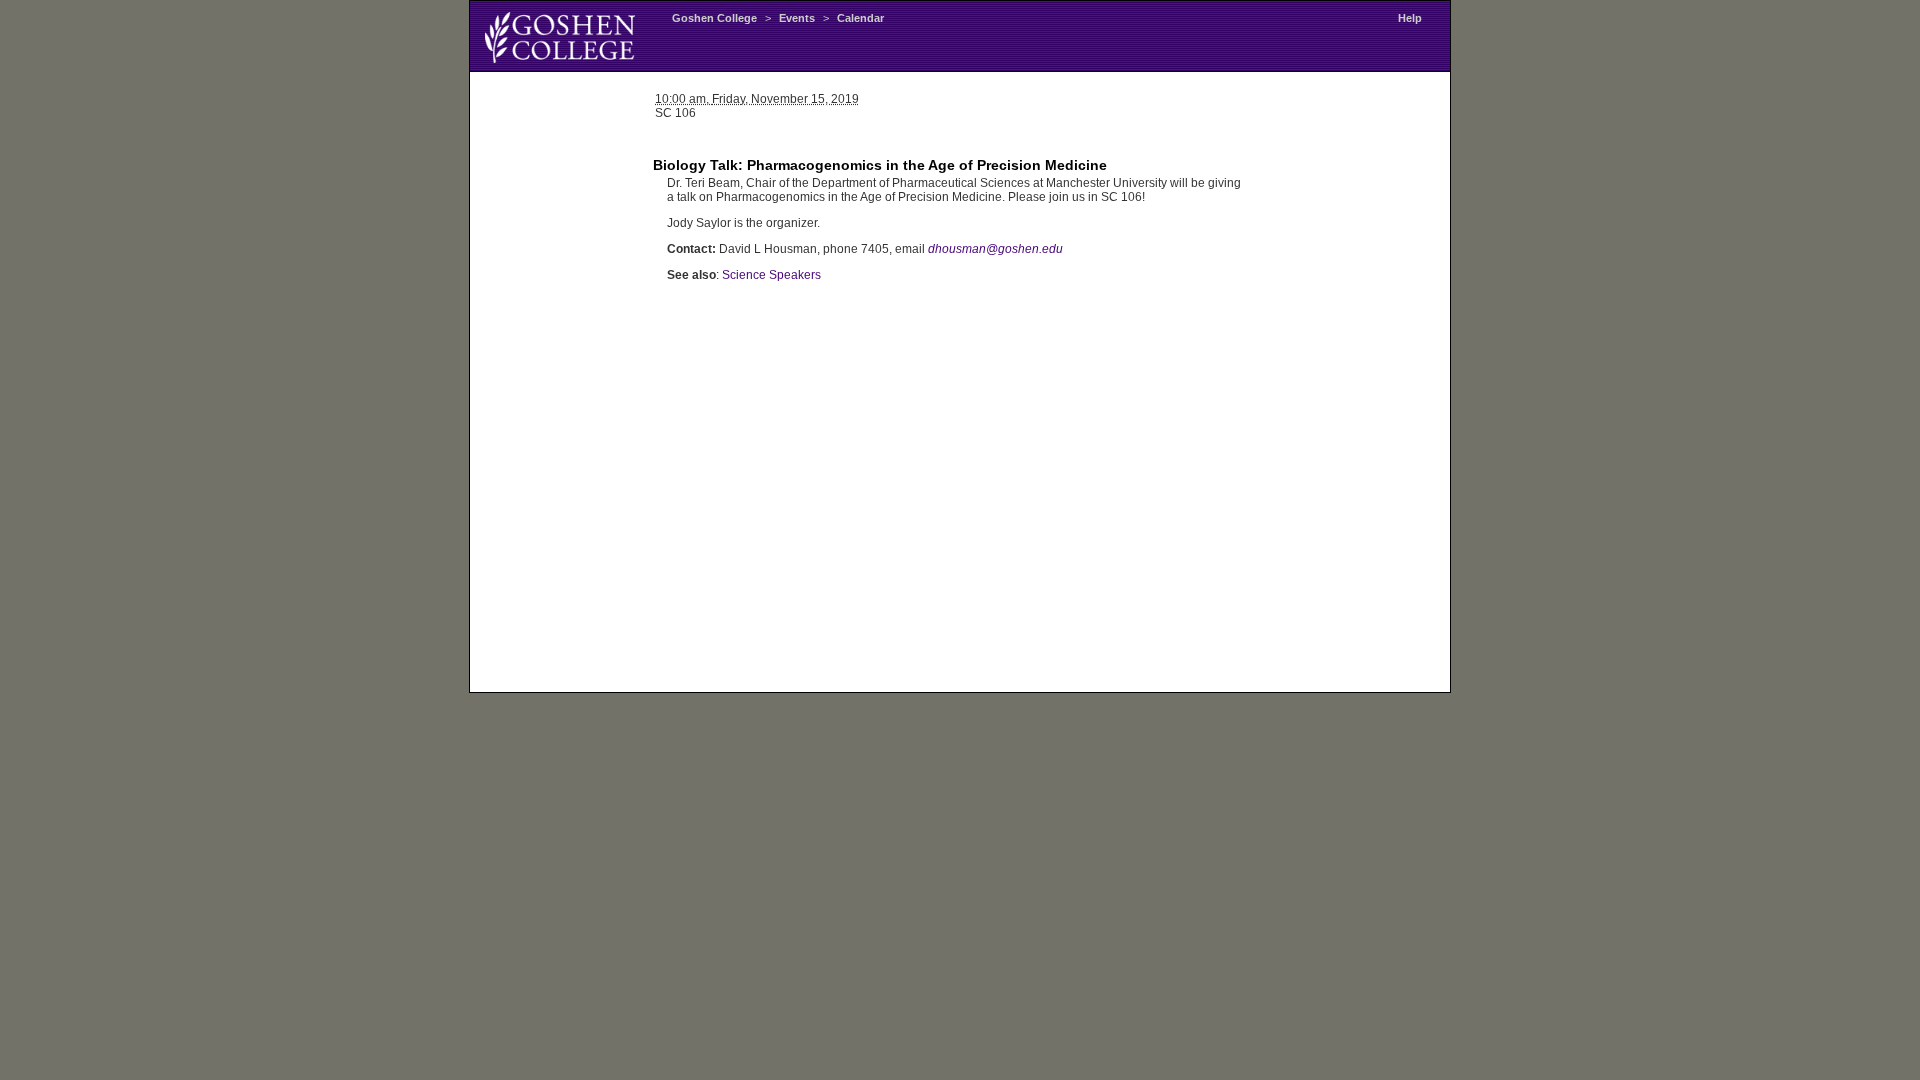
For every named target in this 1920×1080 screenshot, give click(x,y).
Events (797, 18)
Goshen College (714, 18)
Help (1410, 18)
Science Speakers (771, 275)
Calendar (860, 18)
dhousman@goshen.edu (995, 249)
